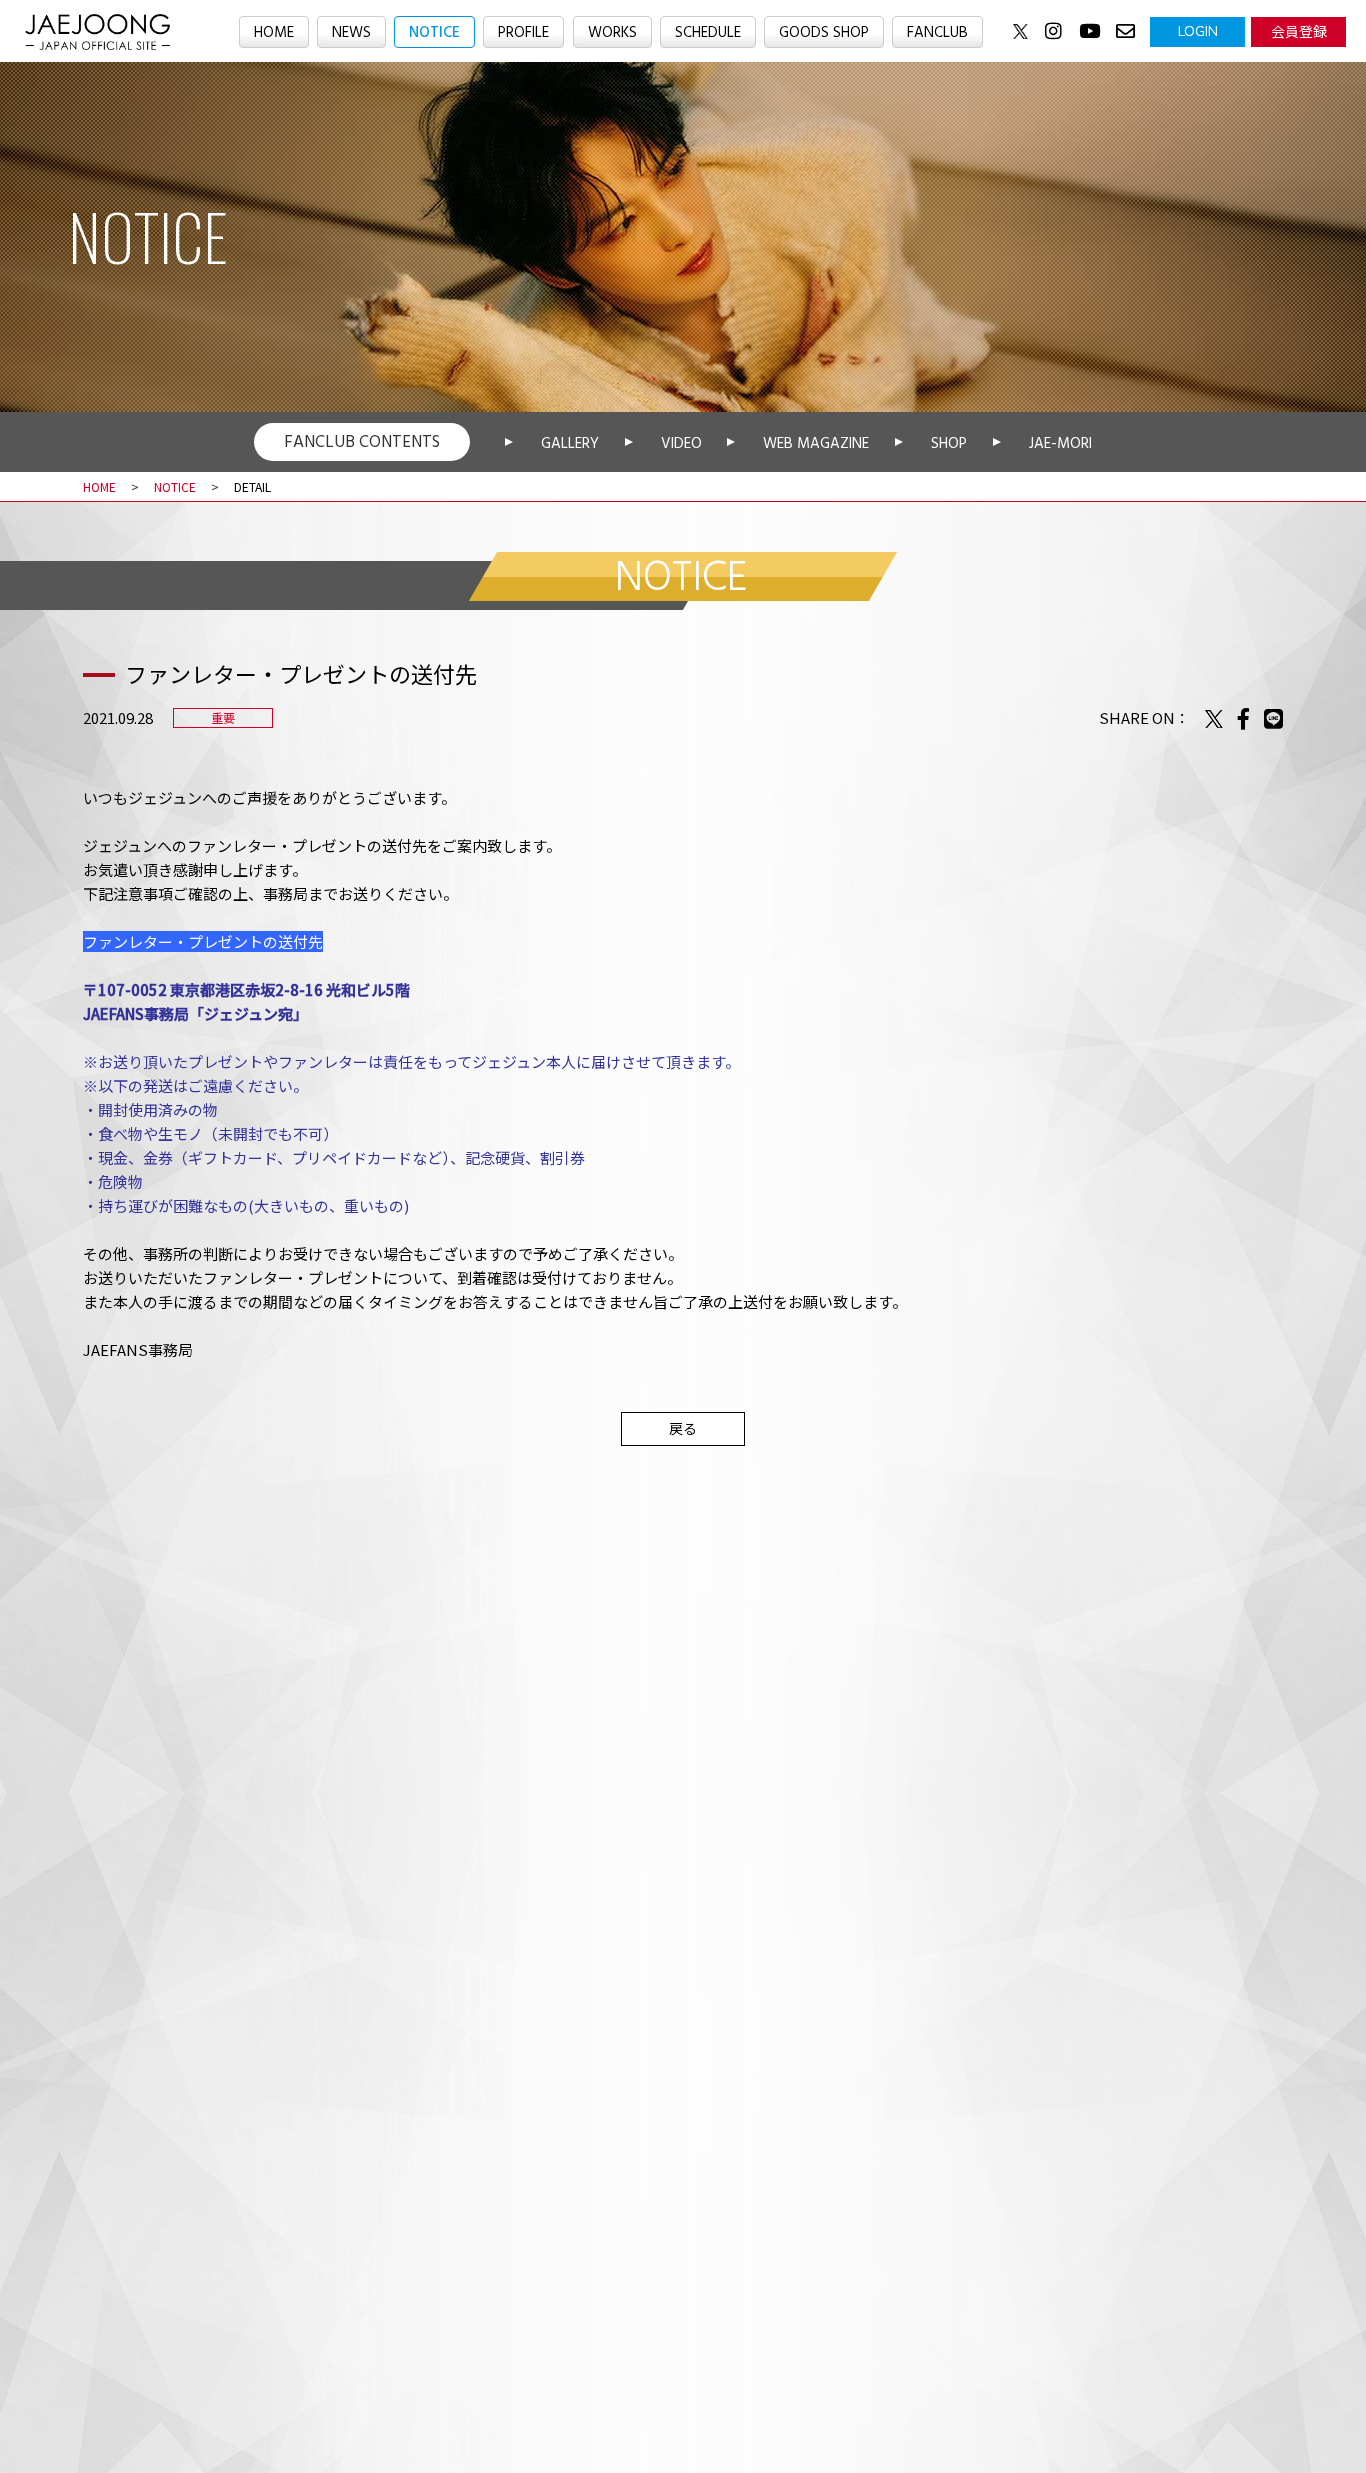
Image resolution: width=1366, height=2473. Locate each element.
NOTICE (434, 33)
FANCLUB (937, 33)
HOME (274, 33)
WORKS (612, 33)
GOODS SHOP (824, 33)
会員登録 (1299, 31)
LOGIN (1198, 31)
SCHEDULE (708, 33)
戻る (683, 1428)
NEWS (351, 33)
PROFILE (523, 33)
